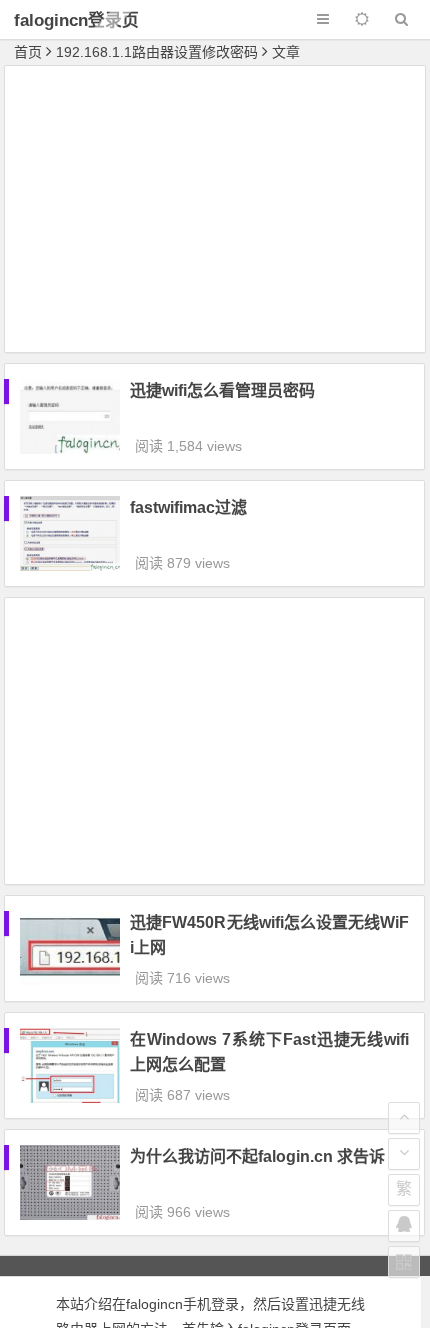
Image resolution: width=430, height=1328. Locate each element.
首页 (28, 52)
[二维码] (404, 1262)
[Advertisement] (214, 212)
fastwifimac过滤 (188, 507)
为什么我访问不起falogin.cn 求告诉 (257, 1156)
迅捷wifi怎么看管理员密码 (222, 390)
